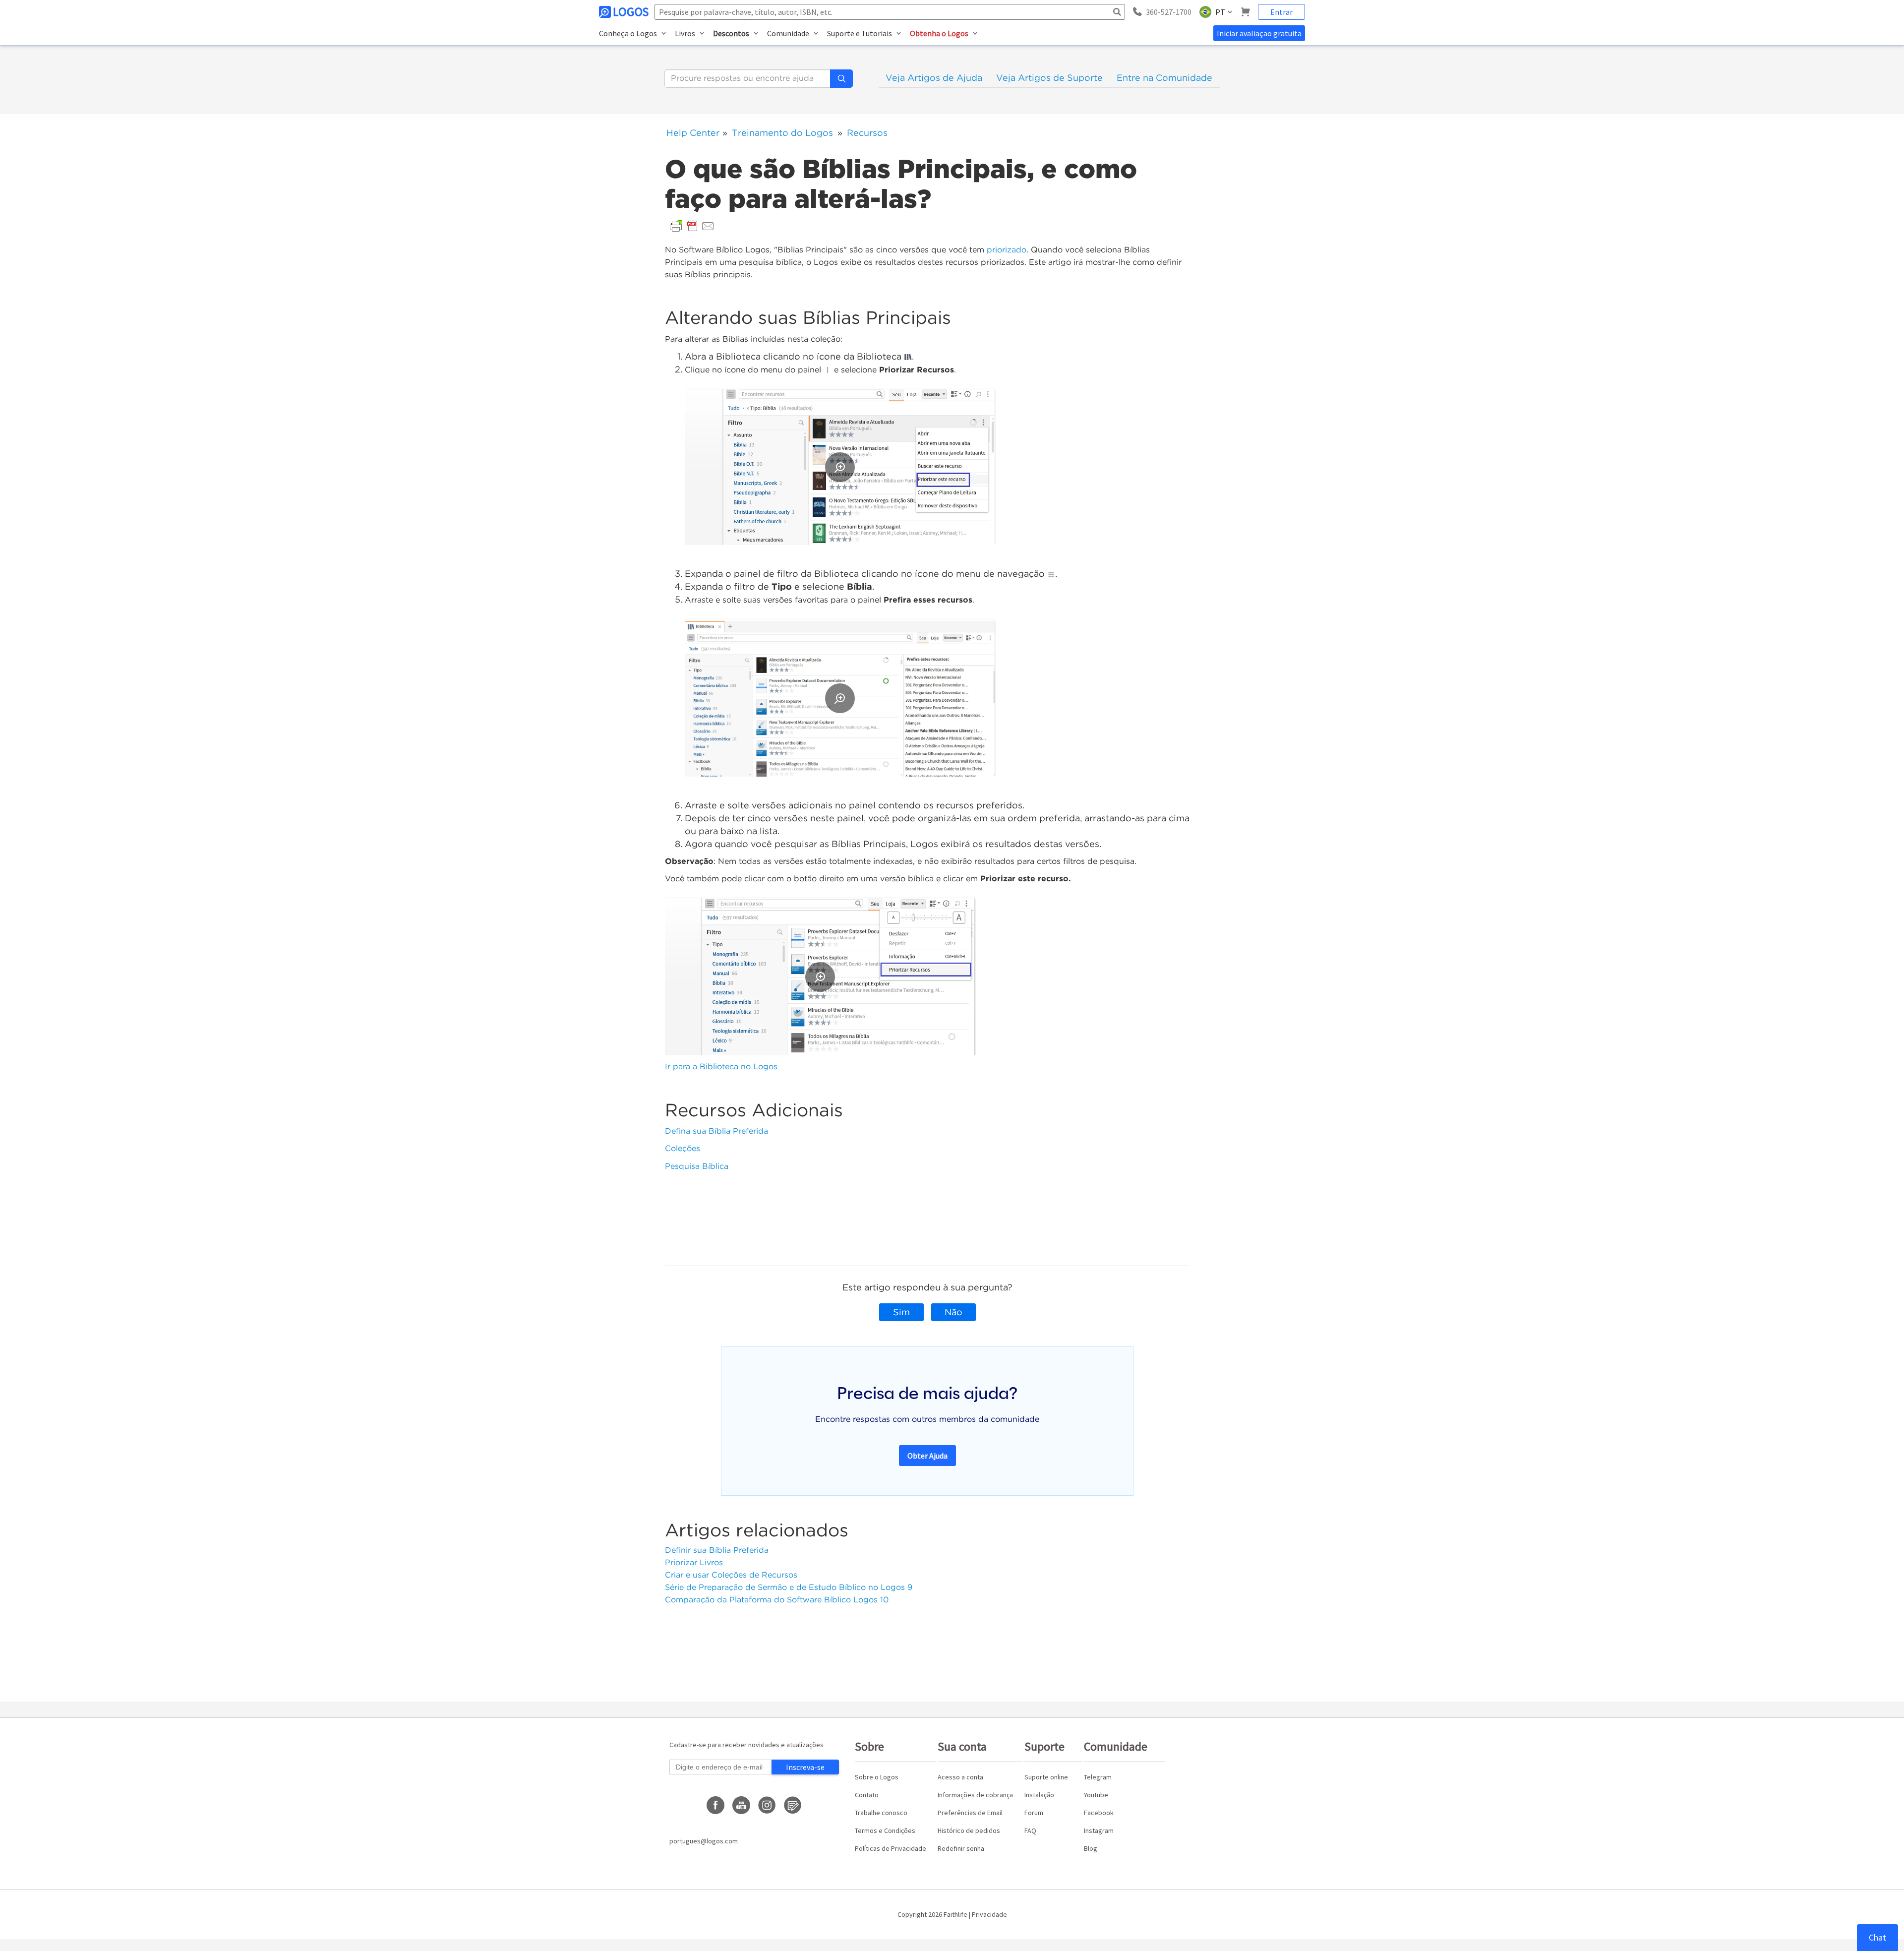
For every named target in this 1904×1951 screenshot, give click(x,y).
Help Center (693, 133)
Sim (901, 1312)
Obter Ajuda (927, 1456)
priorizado (1007, 250)
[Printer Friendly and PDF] (692, 225)
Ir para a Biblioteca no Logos (721, 1067)
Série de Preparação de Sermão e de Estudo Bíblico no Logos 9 (789, 1587)
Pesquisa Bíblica (697, 1166)
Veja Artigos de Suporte (1049, 78)
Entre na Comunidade (1164, 78)
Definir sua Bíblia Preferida (717, 1550)
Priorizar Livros (694, 1562)
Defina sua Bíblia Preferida (716, 1131)
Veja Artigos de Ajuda (934, 78)
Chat (1877, 1937)
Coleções (683, 1148)
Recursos (867, 133)
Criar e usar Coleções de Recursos (731, 1575)
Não (953, 1312)
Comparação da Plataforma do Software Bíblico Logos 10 (777, 1600)
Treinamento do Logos (782, 133)
